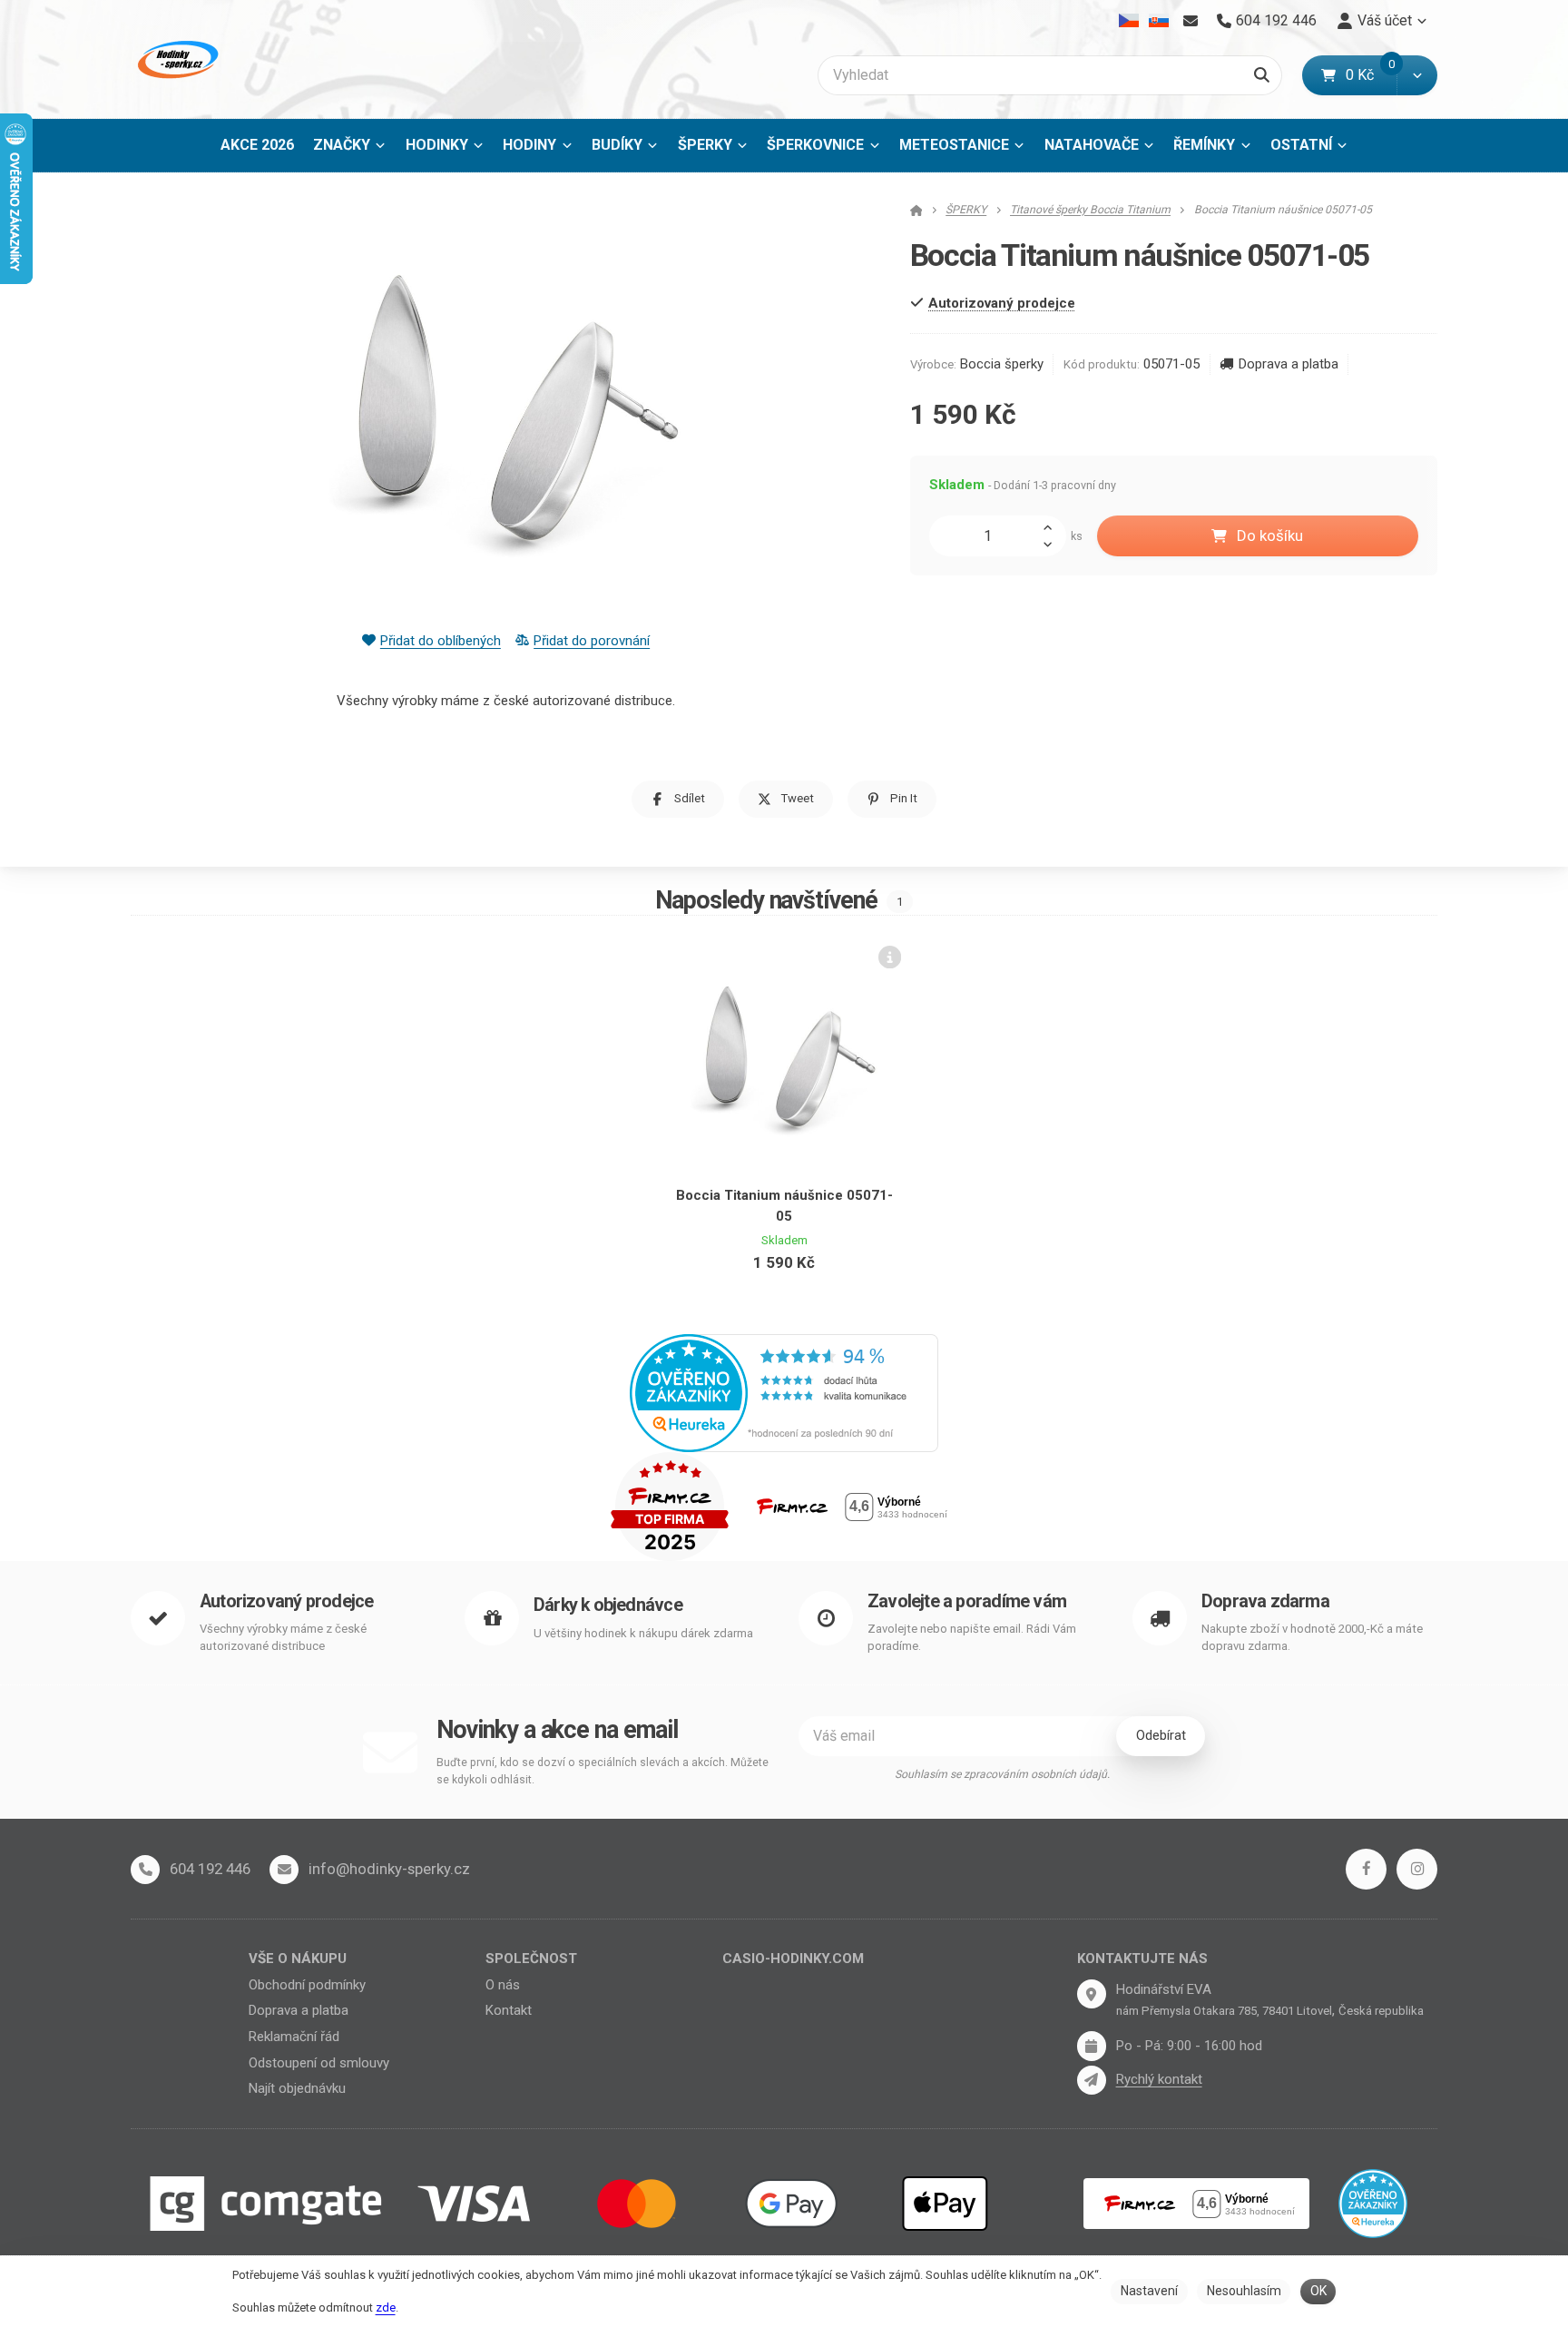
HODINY (529, 145)
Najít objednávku (297, 2088)
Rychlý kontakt (1159, 2079)
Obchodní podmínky (307, 1985)
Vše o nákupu (298, 1959)
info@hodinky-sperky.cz (389, 1869)
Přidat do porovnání (592, 641)
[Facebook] (1366, 1869)
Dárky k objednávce (608, 1605)
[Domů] (176, 59)
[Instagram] (1417, 1869)
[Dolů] (1053, 545)
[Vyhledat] (1262, 75)
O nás (503, 1985)
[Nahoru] (1053, 525)
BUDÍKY (617, 145)
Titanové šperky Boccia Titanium (1090, 210)
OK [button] (1318, 2291)
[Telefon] (145, 1870)
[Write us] (1092, 2080)
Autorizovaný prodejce (286, 1601)
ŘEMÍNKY (1204, 145)
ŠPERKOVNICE (815, 145)
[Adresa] (1092, 1994)
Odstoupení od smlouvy (319, 2063)
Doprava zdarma (1265, 1601)
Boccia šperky (1002, 364)
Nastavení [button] (1149, 2291)
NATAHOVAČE (1092, 145)
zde (386, 2307)
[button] (1417, 75)
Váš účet (1385, 20)
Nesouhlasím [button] (1244, 2291)
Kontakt (509, 2010)
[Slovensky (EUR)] (1158, 21)
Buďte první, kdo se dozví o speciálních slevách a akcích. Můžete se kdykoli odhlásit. (603, 1771)
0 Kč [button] (1371, 75)
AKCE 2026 (257, 145)
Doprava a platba (1288, 364)
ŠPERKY (705, 145)
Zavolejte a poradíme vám (967, 1601)
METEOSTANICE (954, 145)
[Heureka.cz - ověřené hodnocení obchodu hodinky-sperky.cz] (784, 1391)
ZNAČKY (342, 145)
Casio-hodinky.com (793, 1959)
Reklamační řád (294, 2037)
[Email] (1190, 21)
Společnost (531, 1959)
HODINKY (437, 145)
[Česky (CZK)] (1129, 21)
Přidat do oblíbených (441, 641)
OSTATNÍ (1301, 145)
